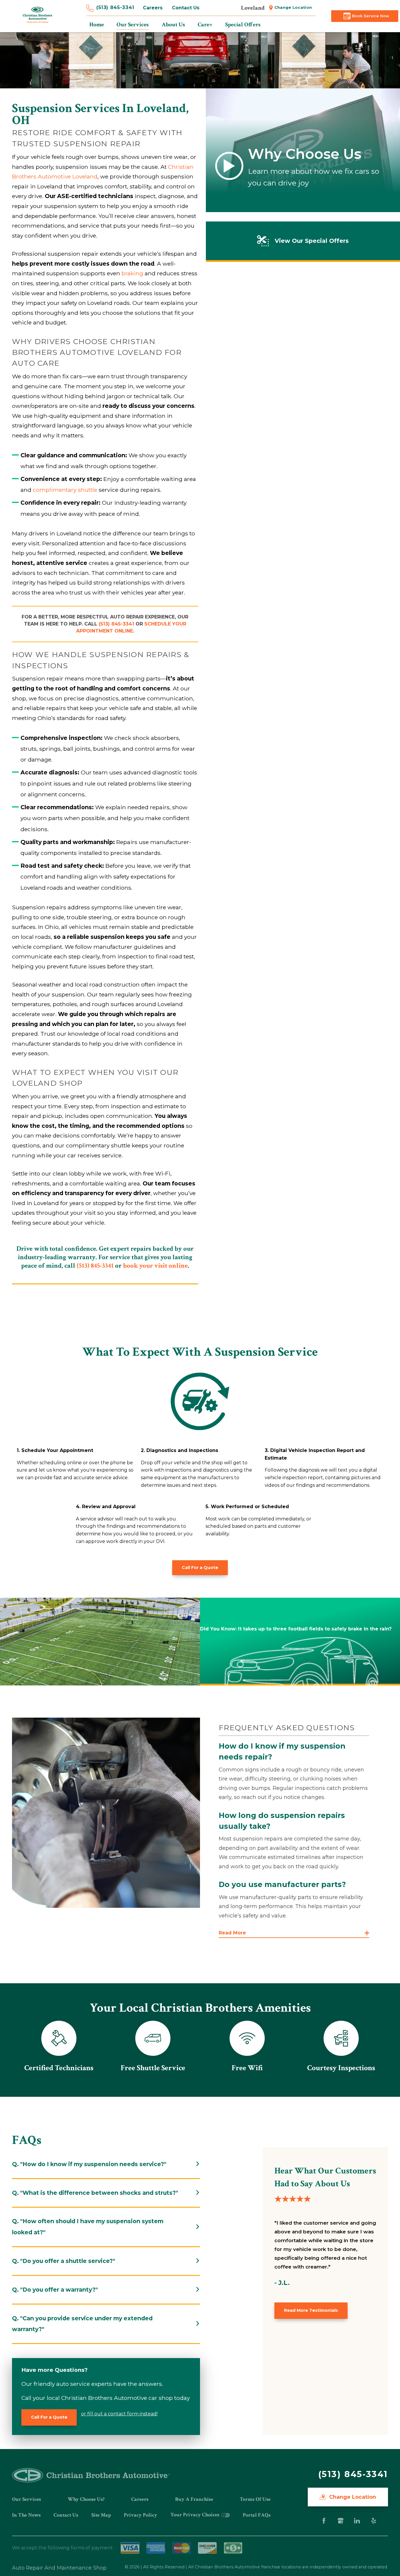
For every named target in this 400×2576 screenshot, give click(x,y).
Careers (153, 8)
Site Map (101, 2515)
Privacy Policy (141, 2515)
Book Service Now (371, 16)
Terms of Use (255, 2499)
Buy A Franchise (194, 2499)
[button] (294, 1933)
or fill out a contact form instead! (119, 2414)
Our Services (27, 2499)
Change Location (293, 7)
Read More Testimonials (311, 2310)
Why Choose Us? (86, 2499)
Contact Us (186, 8)
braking (132, 273)
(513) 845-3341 (115, 7)
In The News (26, 2515)
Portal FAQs (257, 2515)
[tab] (106, 2164)
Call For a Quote (200, 1568)
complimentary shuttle (65, 490)
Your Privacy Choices (195, 2515)
